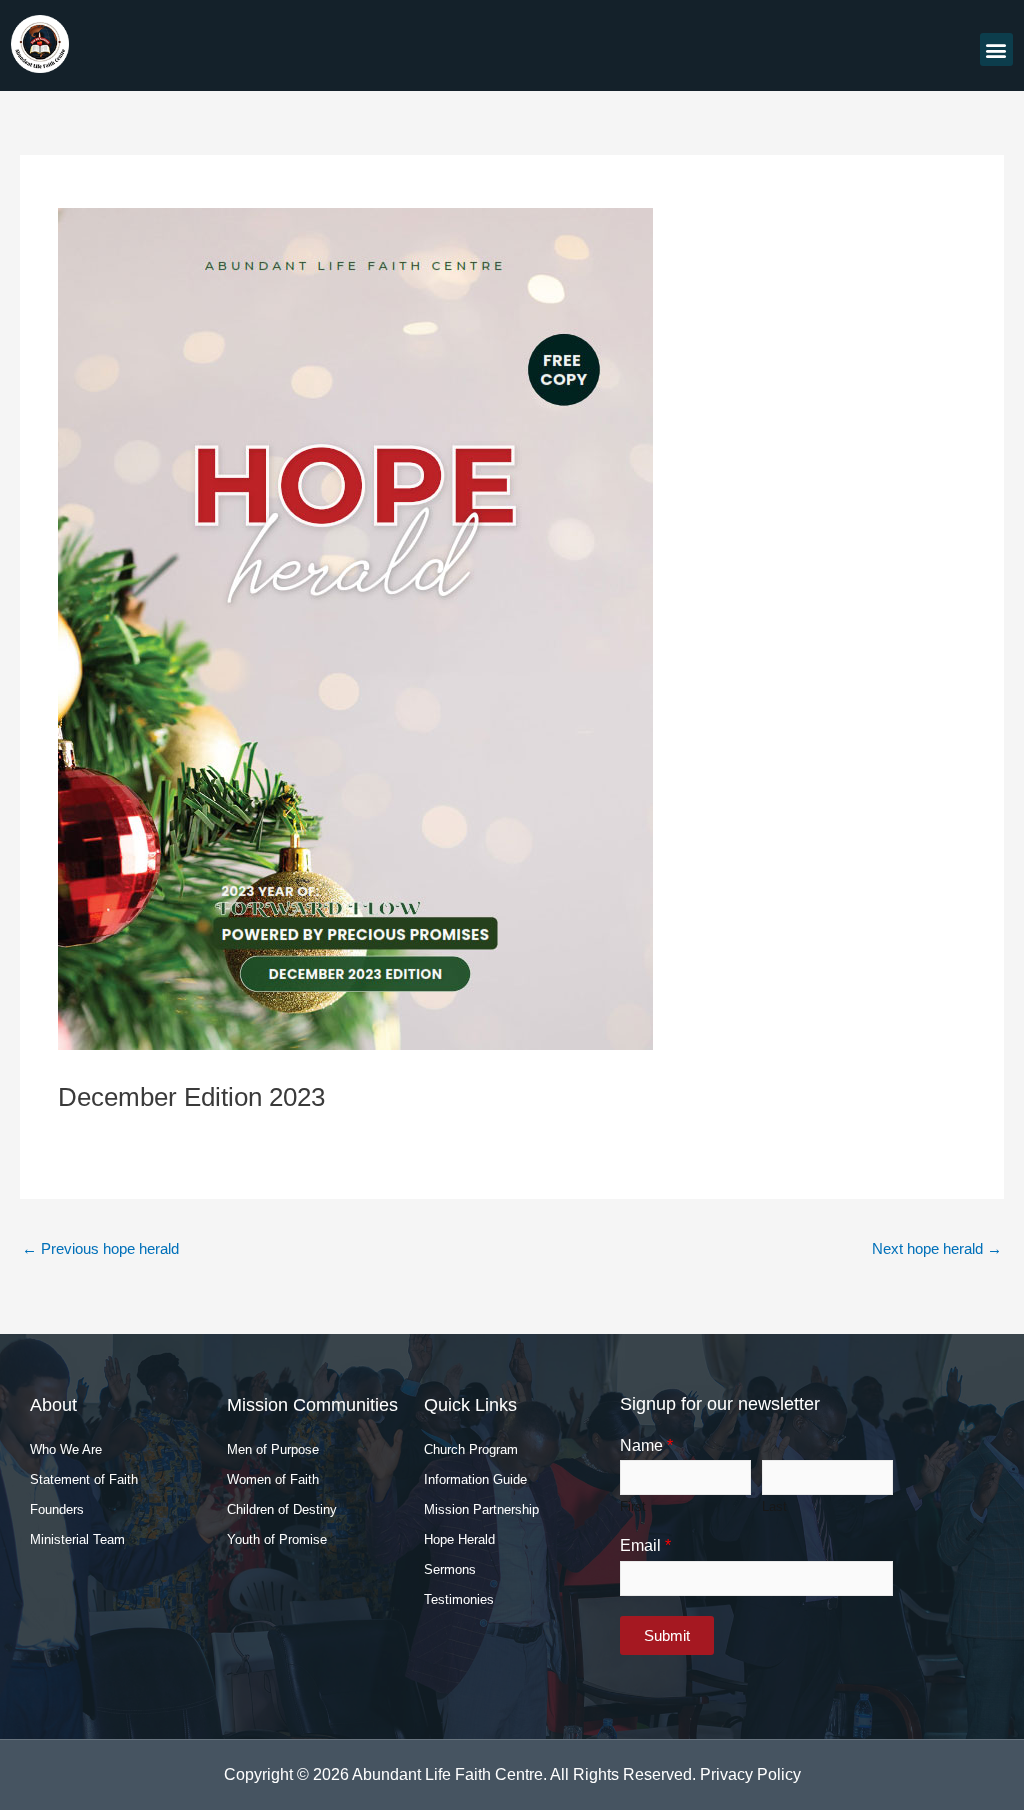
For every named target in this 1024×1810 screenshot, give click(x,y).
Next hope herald (937, 1248)
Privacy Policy (750, 1774)
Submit (667, 1635)
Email (645, 1545)
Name (646, 1445)
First (633, 1506)
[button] (996, 49)
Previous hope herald (100, 1248)
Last (774, 1506)
